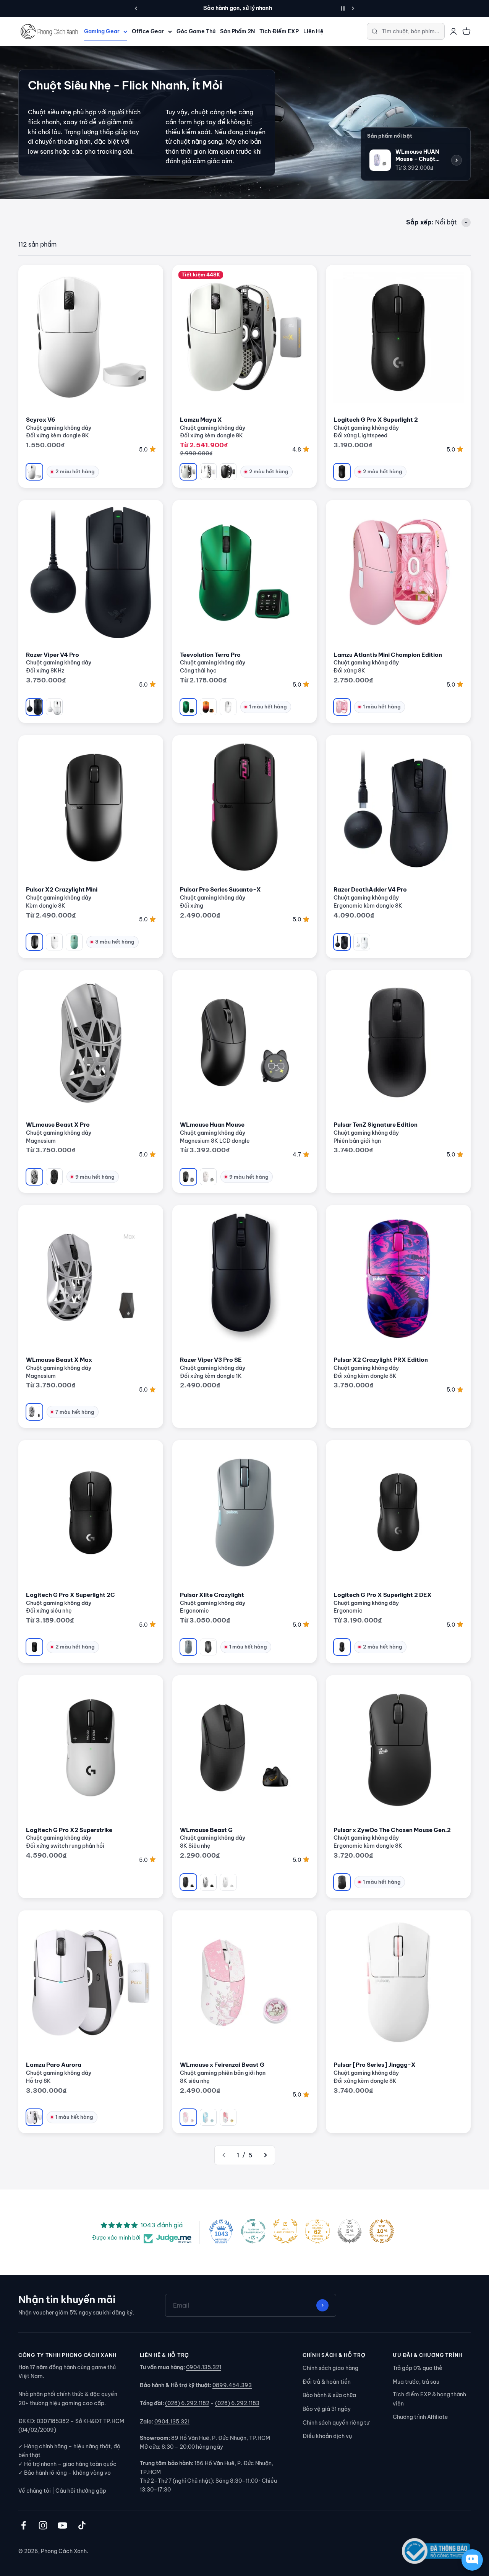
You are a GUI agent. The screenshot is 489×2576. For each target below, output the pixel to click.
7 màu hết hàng (75, 1412)
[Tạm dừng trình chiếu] (343, 8)
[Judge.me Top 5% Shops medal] (350, 2231)
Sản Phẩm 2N (237, 31)
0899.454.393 (232, 2385)
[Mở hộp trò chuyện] (472, 2560)
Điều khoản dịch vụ (327, 2436)
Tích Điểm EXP (279, 31)
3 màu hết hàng (115, 942)
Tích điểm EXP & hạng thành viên (429, 2399)
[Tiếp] (353, 8)
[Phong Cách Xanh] (49, 32)
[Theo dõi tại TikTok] (82, 2525)
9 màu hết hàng (95, 1177)
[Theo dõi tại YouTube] (62, 2525)
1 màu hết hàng (268, 707)
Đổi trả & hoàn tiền (327, 2382)
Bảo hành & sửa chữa (329, 2395)
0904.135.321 (204, 2367)
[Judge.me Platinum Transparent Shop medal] (253, 2231)
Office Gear (148, 31)
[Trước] (136, 8)
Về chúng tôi (35, 2491)
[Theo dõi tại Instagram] (43, 2525)
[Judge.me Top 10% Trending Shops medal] (382, 2231)
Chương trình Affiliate (420, 2417)
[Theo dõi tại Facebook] (23, 2525)
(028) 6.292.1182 (187, 2403)
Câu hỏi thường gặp (81, 2491)
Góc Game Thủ (196, 31)
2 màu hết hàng (75, 471)
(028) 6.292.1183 (237, 2403)
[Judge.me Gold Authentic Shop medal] (285, 2231)
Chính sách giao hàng (330, 2368)
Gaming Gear (102, 31)
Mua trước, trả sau (416, 2382)
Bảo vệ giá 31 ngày (327, 2409)
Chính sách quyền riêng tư (336, 2423)
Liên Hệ (313, 31)
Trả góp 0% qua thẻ (418, 2368)
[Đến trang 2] (265, 2155)
